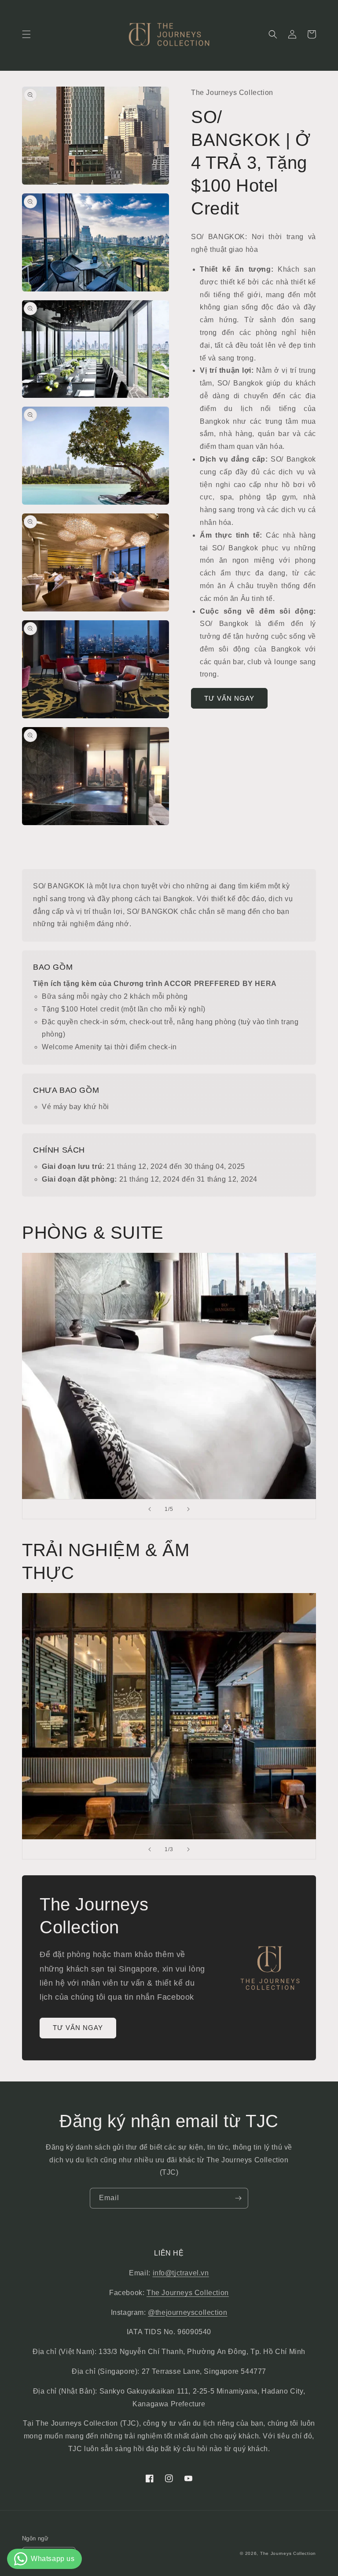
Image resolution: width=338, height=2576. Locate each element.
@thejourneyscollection (187, 2312)
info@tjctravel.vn (181, 2273)
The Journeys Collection (188, 2293)
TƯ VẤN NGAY (229, 698)
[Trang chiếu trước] (150, 1509)
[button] (26, 34)
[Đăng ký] (238, 2198)
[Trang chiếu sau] (188, 1509)
